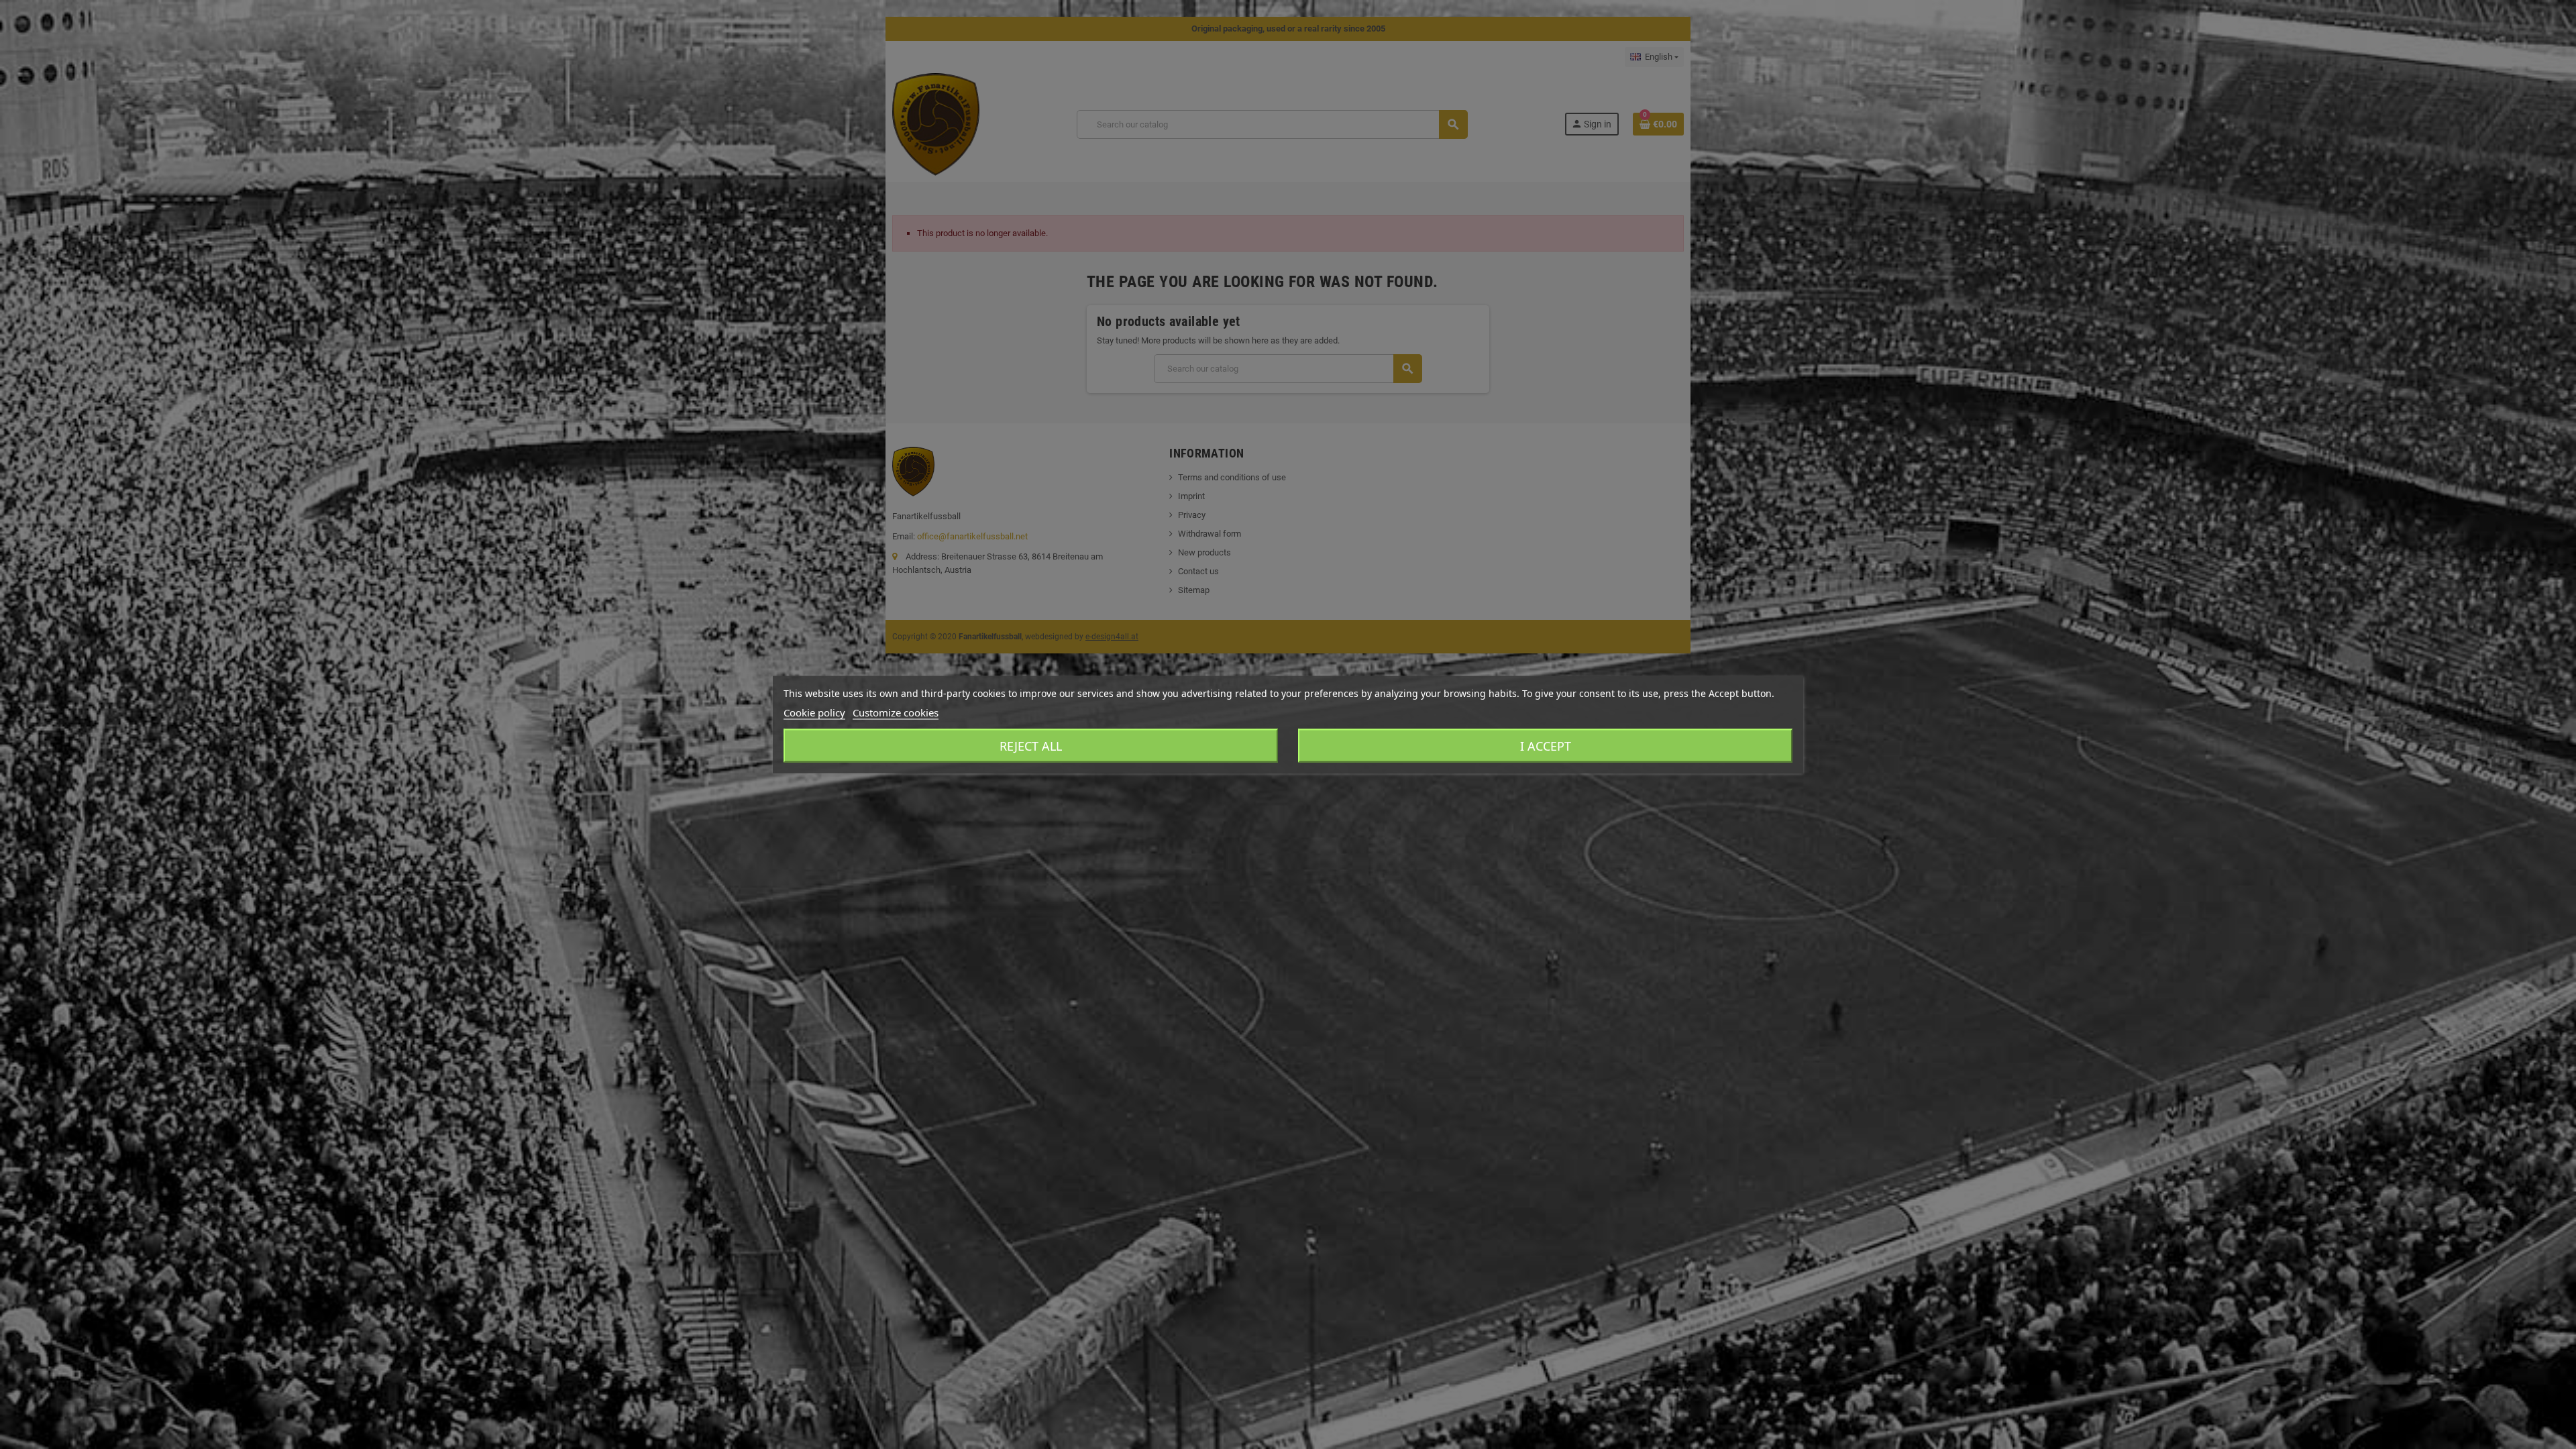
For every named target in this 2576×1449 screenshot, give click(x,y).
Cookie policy (814, 712)
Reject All (1031, 746)
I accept (1546, 746)
